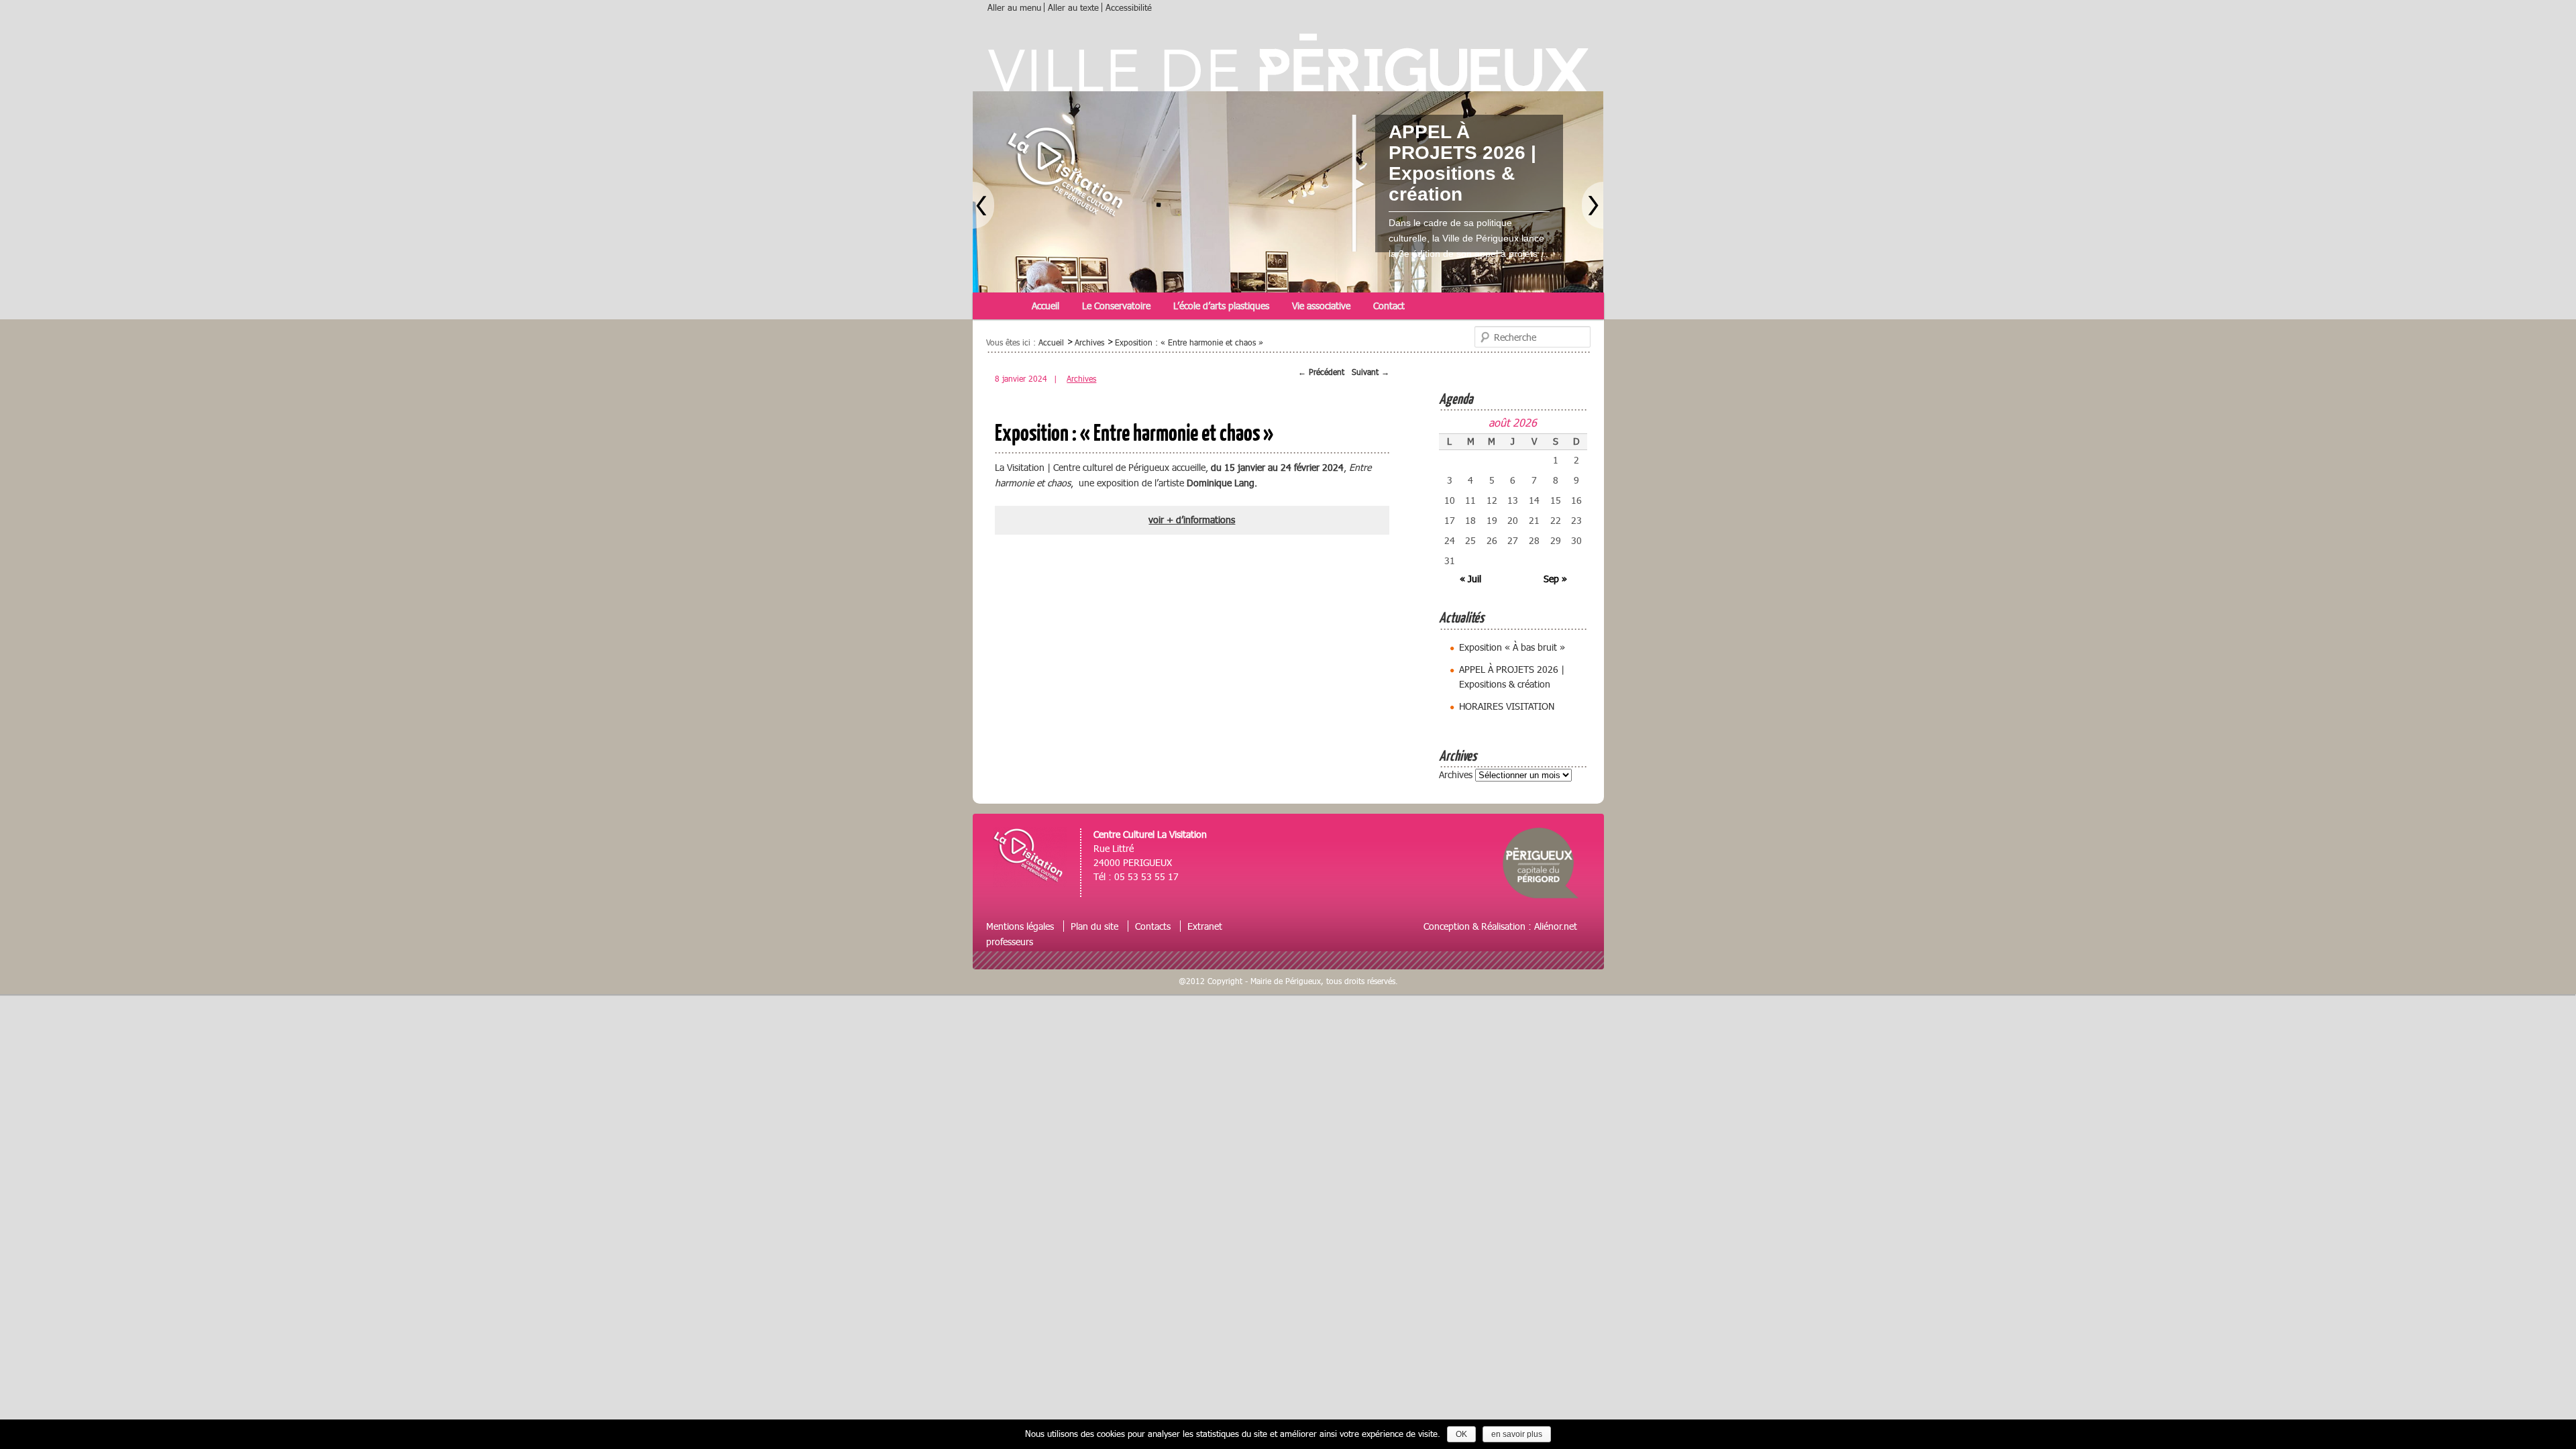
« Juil (1470, 579)
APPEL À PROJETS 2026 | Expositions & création (1462, 163)
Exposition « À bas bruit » (1512, 647)
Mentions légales (1020, 926)
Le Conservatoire (1116, 306)
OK (1461, 1434)
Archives (1081, 379)
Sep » (1555, 579)
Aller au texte (1073, 7)
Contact (1389, 306)
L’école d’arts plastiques (1221, 306)
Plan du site (1094, 926)
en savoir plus (1517, 1434)
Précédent (1321, 372)
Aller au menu (1014, 7)
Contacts (1153, 926)
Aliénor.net (1556, 926)
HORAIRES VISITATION (1507, 706)
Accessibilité (1129, 7)
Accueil (1045, 306)
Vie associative (1321, 306)
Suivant (1371, 372)
